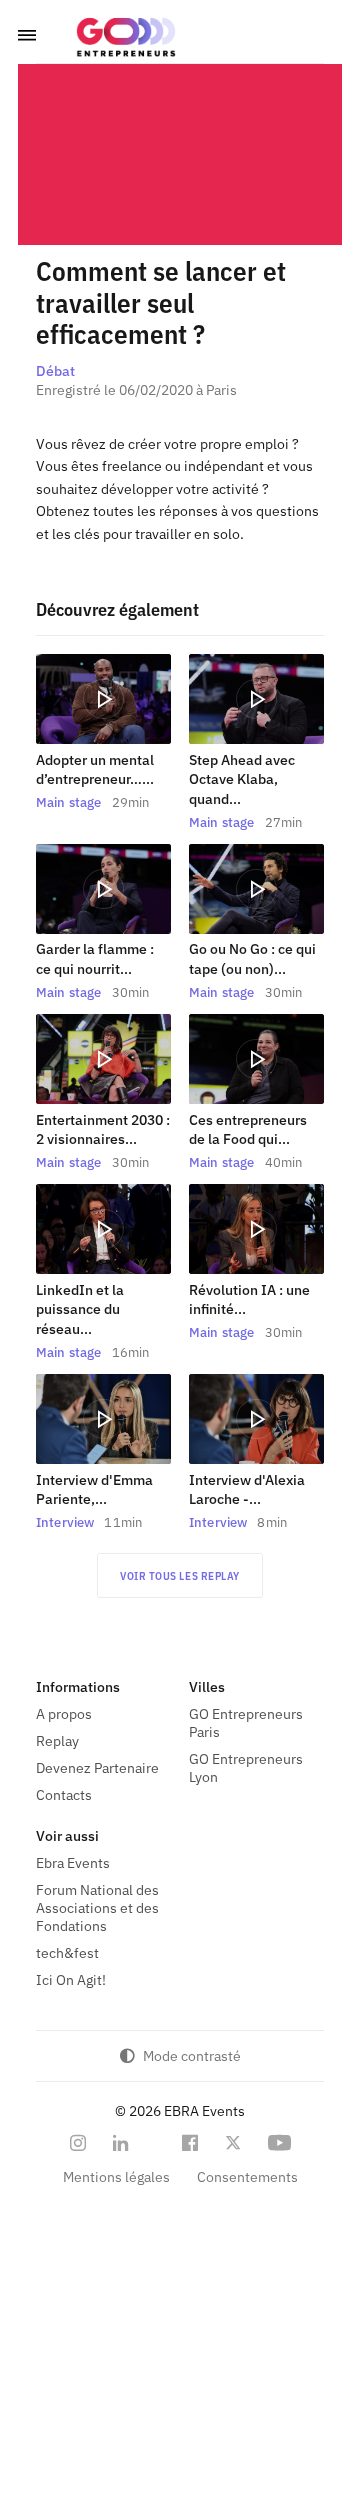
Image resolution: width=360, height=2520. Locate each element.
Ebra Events (73, 1863)
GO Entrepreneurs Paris (246, 1723)
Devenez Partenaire (97, 1768)
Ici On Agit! (71, 1980)
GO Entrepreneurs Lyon (246, 1768)
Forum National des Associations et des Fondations (97, 1908)
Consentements (247, 2177)
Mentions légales (116, 2177)
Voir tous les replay (180, 1576)
